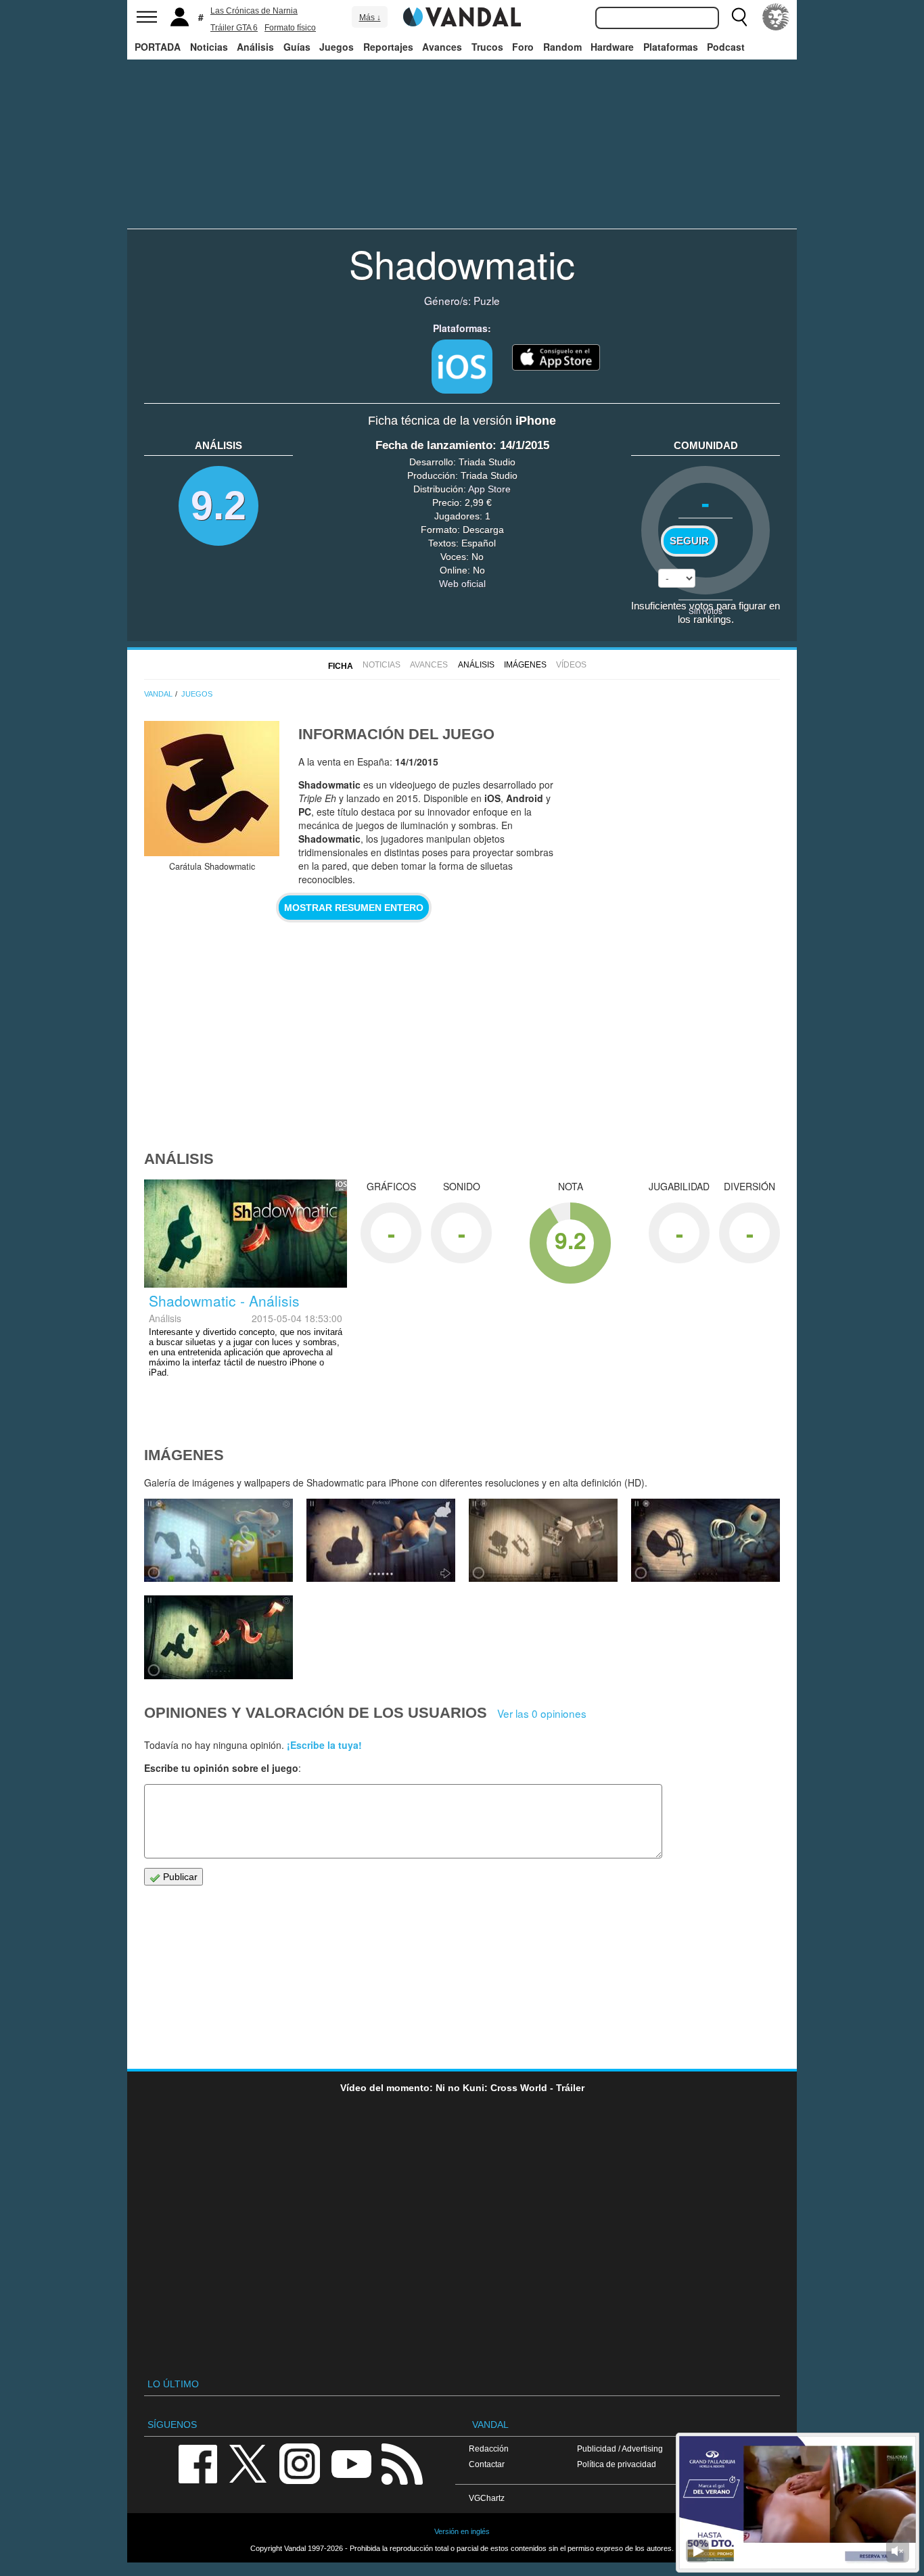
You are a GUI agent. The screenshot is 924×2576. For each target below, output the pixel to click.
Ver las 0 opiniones (542, 1713)
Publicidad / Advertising (620, 2449)
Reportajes (388, 47)
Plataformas (671, 47)
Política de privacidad (617, 2464)
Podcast (726, 47)
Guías (297, 47)
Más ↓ (370, 18)
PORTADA (158, 47)
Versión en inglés (462, 2531)
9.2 (218, 506)
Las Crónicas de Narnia (254, 11)
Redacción (489, 2449)
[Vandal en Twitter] (248, 2463)
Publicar (179, 1877)
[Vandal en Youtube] (351, 2463)
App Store (489, 489)
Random (562, 47)
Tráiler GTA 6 (234, 28)
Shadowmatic (462, 263)
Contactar (487, 2464)
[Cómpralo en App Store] (556, 356)
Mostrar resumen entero (354, 908)
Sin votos (706, 610)
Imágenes (525, 665)
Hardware (612, 47)
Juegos (337, 47)
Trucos (487, 47)
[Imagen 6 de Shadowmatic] (218, 1541)
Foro (523, 47)
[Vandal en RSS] (402, 2463)
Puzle (487, 300)
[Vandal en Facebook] (198, 2463)
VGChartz (487, 2498)
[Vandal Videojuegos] (462, 16)
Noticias (209, 47)
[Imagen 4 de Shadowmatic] (543, 1541)
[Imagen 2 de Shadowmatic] (218, 1637)
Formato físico (290, 28)
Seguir (689, 541)
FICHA (341, 666)
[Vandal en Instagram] (300, 2463)
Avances (442, 47)
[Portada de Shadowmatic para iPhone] (212, 789)
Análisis (255, 47)
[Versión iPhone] (462, 367)
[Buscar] (739, 17)
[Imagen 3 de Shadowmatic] (706, 1541)
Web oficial (462, 584)
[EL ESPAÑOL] (776, 17)
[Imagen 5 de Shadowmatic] (381, 1541)
